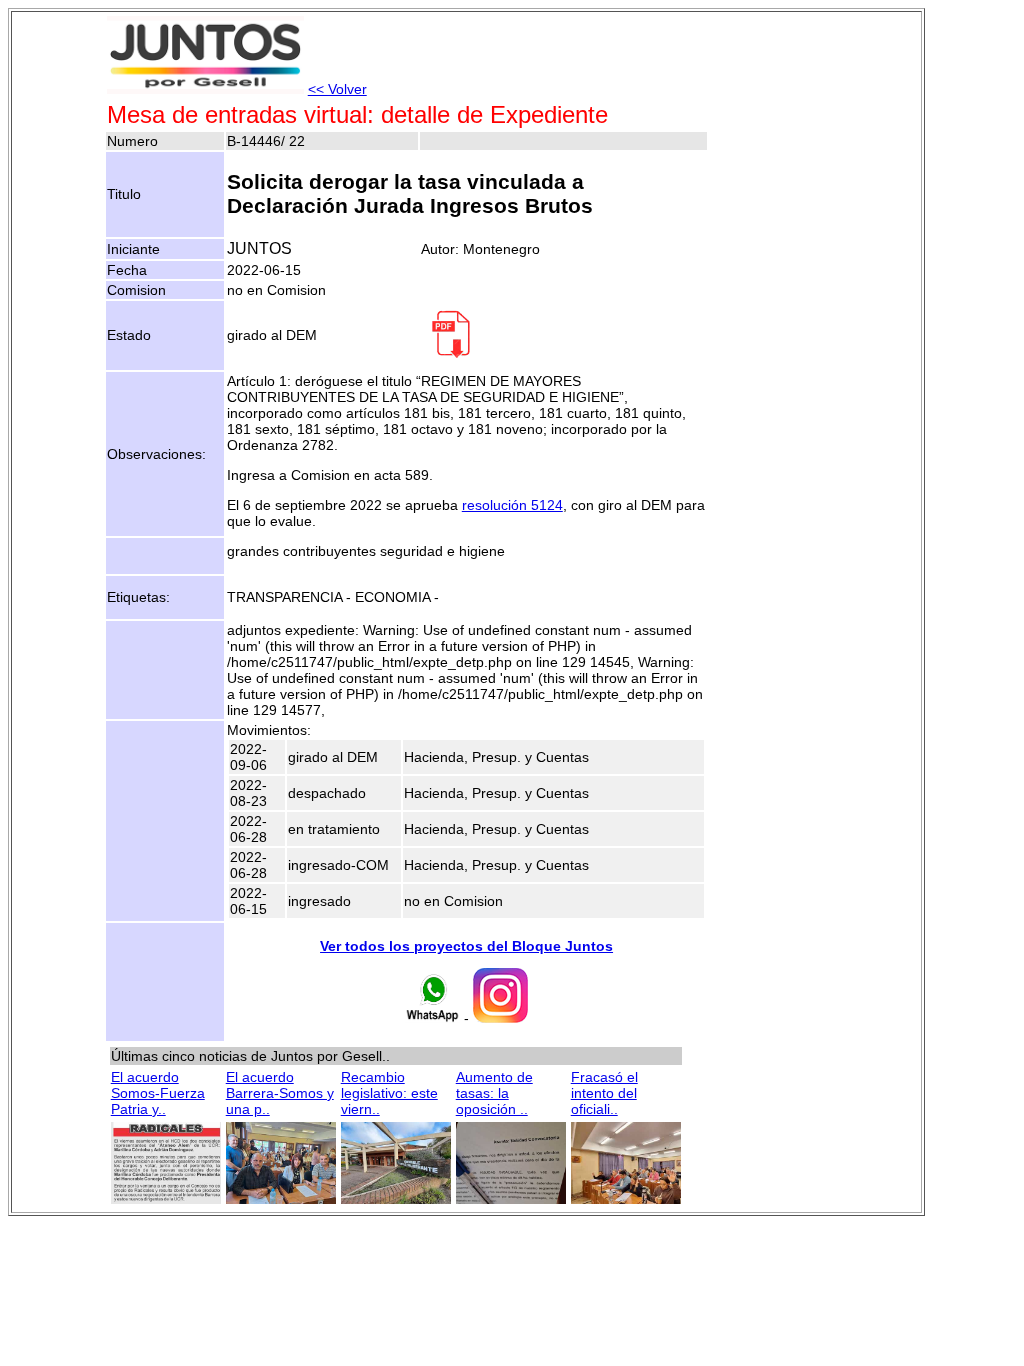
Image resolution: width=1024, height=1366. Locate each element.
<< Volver (337, 89)
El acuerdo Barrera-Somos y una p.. (280, 1093)
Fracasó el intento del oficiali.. (604, 1093)
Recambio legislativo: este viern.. (389, 1093)
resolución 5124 (512, 505)
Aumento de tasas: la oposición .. (494, 1093)
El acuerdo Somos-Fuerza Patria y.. (158, 1093)
